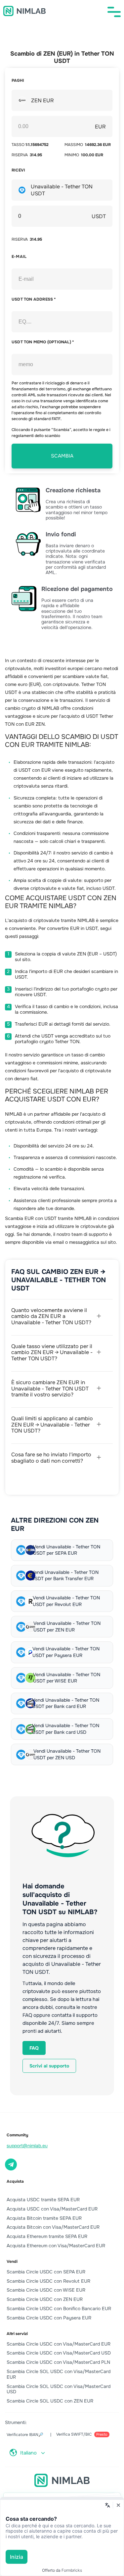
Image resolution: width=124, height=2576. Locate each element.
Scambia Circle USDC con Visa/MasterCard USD (59, 2353)
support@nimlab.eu (27, 2146)
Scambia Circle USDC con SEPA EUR (46, 2272)
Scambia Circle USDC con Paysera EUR (49, 2318)
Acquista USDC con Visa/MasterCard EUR (52, 2209)
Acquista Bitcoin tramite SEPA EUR (44, 2218)
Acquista (15, 2181)
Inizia (17, 2557)
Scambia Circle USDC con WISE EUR (46, 2290)
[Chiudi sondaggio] (118, 2505)
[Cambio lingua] (107, 2505)
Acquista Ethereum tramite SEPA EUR (47, 2236)
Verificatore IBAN (25, 2435)
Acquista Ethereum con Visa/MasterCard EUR (56, 2246)
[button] (114, 12)
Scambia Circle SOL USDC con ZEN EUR (50, 2401)
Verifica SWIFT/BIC (82, 2434)
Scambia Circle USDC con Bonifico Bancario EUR (59, 2309)
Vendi (12, 2261)
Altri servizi (17, 2334)
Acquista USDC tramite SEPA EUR (43, 2200)
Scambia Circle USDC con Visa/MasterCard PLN (58, 2362)
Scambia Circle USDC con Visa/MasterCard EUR (59, 2344)
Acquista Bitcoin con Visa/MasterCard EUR (53, 2227)
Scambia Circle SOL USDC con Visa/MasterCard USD (59, 2389)
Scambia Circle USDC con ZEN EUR (45, 2299)
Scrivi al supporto (49, 2066)
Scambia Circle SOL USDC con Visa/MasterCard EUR (59, 2374)
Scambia (62, 456)
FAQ (34, 2048)
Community (17, 2135)
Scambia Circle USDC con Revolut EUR (48, 2281)
